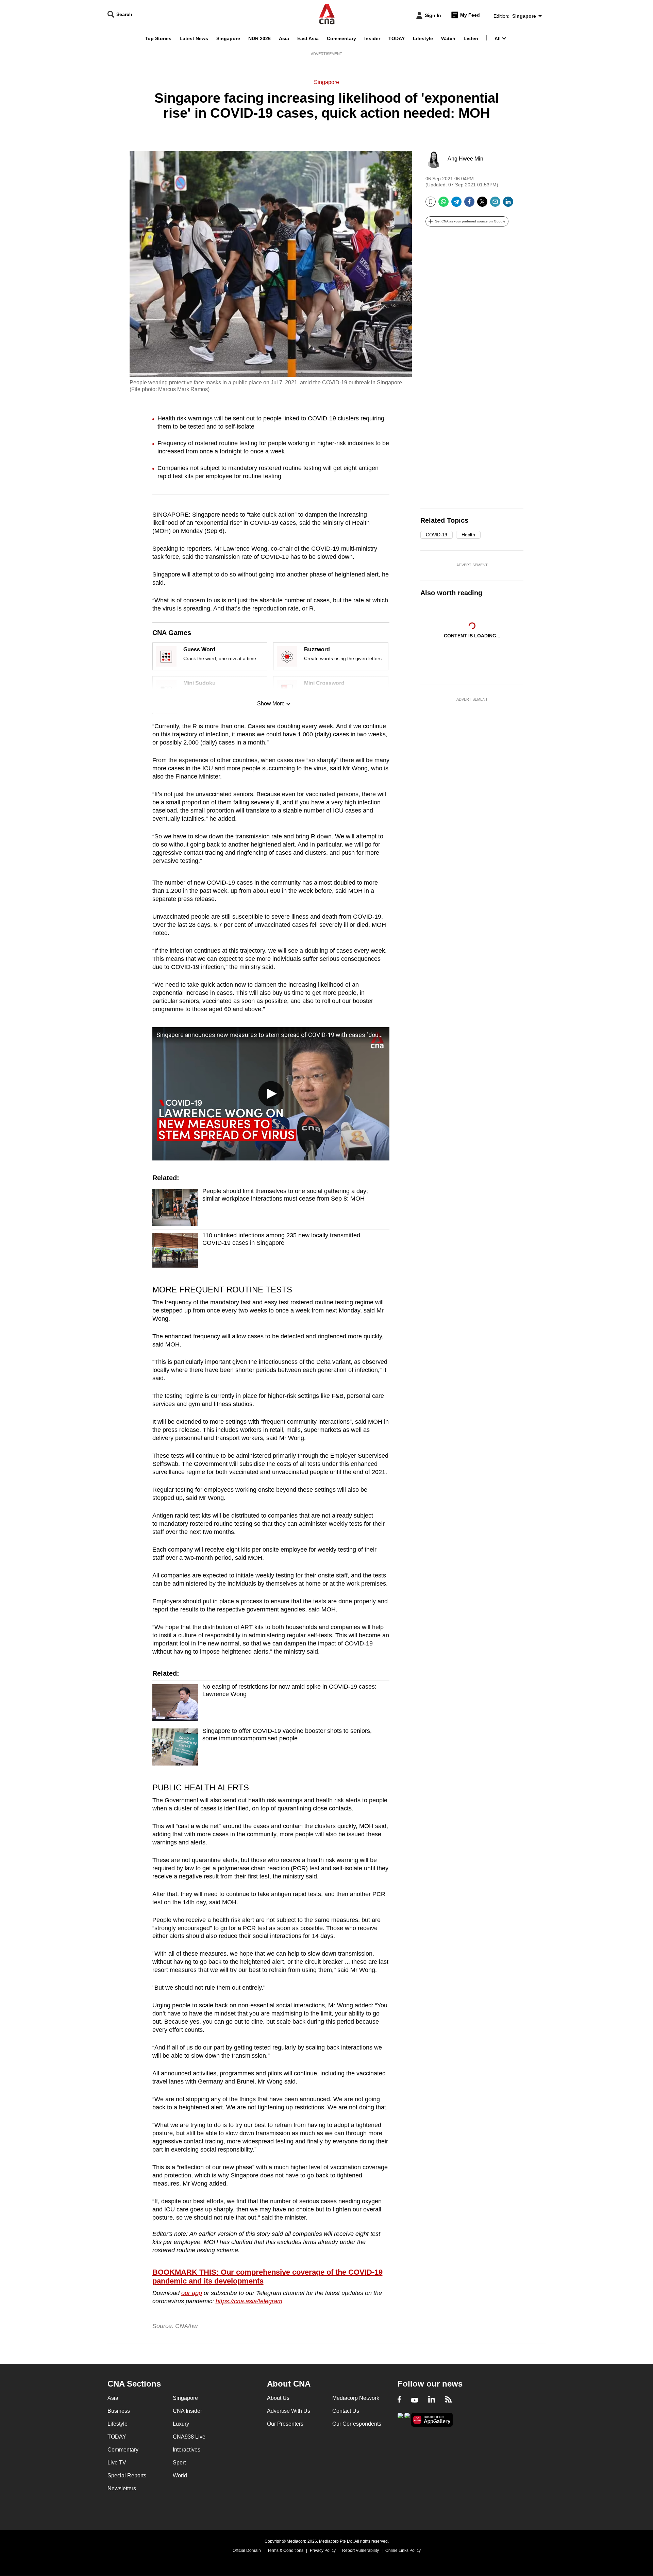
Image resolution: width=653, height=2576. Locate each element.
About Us (278, 2398)
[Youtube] (415, 2400)
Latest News (194, 38)
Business (119, 2411)
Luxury (181, 2424)
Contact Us (346, 2411)
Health (468, 535)
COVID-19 (437, 535)
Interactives (187, 2450)
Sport (179, 2463)
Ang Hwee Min (465, 159)
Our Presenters (285, 2424)
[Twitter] (482, 204)
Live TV (117, 2463)
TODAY (397, 38)
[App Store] (407, 2419)
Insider (372, 38)
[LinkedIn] (508, 204)
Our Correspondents (357, 2424)
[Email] (495, 204)
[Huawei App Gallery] (432, 2420)
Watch (448, 38)
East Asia (308, 38)
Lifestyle (423, 38)
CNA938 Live (189, 2437)
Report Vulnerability (361, 2550)
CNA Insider (187, 2411)
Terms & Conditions (285, 2550)
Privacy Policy (323, 2550)
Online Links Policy (403, 2550)
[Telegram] (456, 204)
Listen (471, 38)
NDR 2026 (259, 38)
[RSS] (448, 2400)
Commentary (341, 38)
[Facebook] (469, 204)
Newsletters (122, 2488)
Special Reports (127, 2475)
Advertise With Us (289, 2411)
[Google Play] (400, 2419)
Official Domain (247, 2550)
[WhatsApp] (443, 204)
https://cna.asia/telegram (249, 2301)
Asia (284, 38)
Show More (271, 704)
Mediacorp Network (356, 2398)
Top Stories (158, 38)
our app (192, 2293)
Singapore (228, 38)
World (180, 2475)
